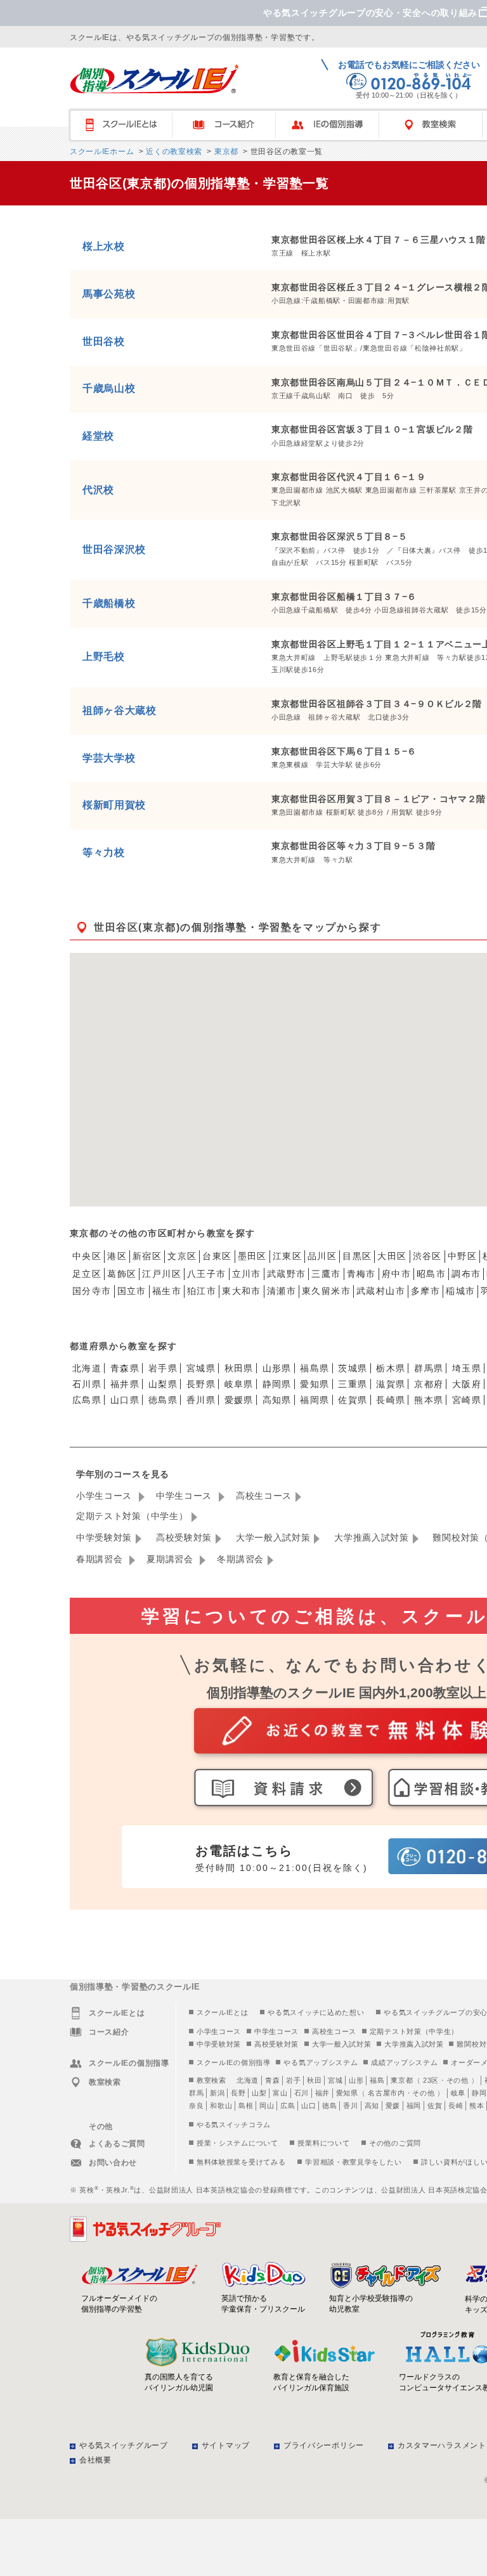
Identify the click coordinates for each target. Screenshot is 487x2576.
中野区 (462, 1256)
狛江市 (202, 1291)
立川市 (247, 1274)
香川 (350, 2106)
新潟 (217, 2093)
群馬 (196, 2093)
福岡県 (315, 1400)
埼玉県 (467, 1368)
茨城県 (353, 1368)
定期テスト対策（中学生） (132, 1516)
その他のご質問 (395, 2143)
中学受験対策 (104, 1537)
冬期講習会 (240, 1559)
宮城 (335, 2080)
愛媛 (393, 2106)
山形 (356, 2080)
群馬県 (429, 1368)
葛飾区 (122, 1274)
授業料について (323, 2143)
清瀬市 (282, 1291)
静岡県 (277, 1384)
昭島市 (431, 1274)
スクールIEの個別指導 (234, 2062)
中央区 (87, 1256)
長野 (238, 2093)
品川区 (322, 1256)
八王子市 (207, 1274)
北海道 (87, 1368)
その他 (458, 2080)
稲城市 (460, 1291)
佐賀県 (353, 1400)
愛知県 (315, 1384)
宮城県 (201, 1368)
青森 (272, 2080)
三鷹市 (326, 1274)
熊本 (477, 2106)
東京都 (225, 152)
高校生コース (264, 1496)
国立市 (132, 1291)
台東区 (217, 1256)
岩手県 (163, 1368)
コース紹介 (230, 125)
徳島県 (163, 1400)
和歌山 (221, 2106)
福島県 (315, 1368)
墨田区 (252, 1256)
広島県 (87, 1400)
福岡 (414, 2106)
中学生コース (185, 1496)
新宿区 (147, 1256)
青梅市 (361, 1274)
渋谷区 (427, 1256)
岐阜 (458, 2093)
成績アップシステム (404, 2062)
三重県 (353, 1384)
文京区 (182, 1256)
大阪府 (467, 1384)
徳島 (329, 2106)
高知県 (277, 1400)
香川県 (201, 1400)
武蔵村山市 (381, 1291)
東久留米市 (326, 1291)
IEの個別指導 (333, 125)
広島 (288, 2106)
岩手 (293, 2080)
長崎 (456, 2106)
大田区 (392, 1256)
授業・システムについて (237, 2143)
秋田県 (239, 1368)
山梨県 (163, 1384)
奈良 (196, 2106)
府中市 (396, 1274)
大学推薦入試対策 (372, 1537)
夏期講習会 (171, 1559)
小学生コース (106, 1496)
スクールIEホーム (102, 152)
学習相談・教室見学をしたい (353, 2162)
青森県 (125, 1368)
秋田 (314, 2080)
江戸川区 (162, 1274)
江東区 (287, 1256)
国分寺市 (92, 1291)
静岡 (479, 2093)
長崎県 (391, 1400)
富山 (280, 2093)
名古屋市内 (386, 2093)
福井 (322, 2093)
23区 (431, 2080)
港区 (117, 1256)
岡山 (267, 2106)
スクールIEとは (127, 125)
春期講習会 (101, 1559)
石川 (302, 2093)
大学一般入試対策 (273, 1537)
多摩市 (425, 1291)
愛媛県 (239, 1400)
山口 (308, 2106)
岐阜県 (239, 1384)
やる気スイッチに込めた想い (316, 2012)
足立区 (87, 1274)
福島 (377, 2080)
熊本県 (429, 1400)
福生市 (167, 1291)
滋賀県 (391, 1384)
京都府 (429, 1384)
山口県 (125, 1400)
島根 (246, 2106)
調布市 (466, 1274)
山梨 (259, 2093)
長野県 (201, 1384)
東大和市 (242, 1291)
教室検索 (211, 2080)
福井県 (125, 1384)
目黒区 (357, 1256)
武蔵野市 (287, 1274)
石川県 (87, 1384)
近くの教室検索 (173, 152)
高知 (372, 2106)
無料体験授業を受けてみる (241, 2162)
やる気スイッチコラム (234, 2125)
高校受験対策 (184, 1537)
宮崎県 (467, 1400)
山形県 (277, 1368)
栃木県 (391, 1368)
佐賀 (435, 2106)
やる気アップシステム (321, 2062)
